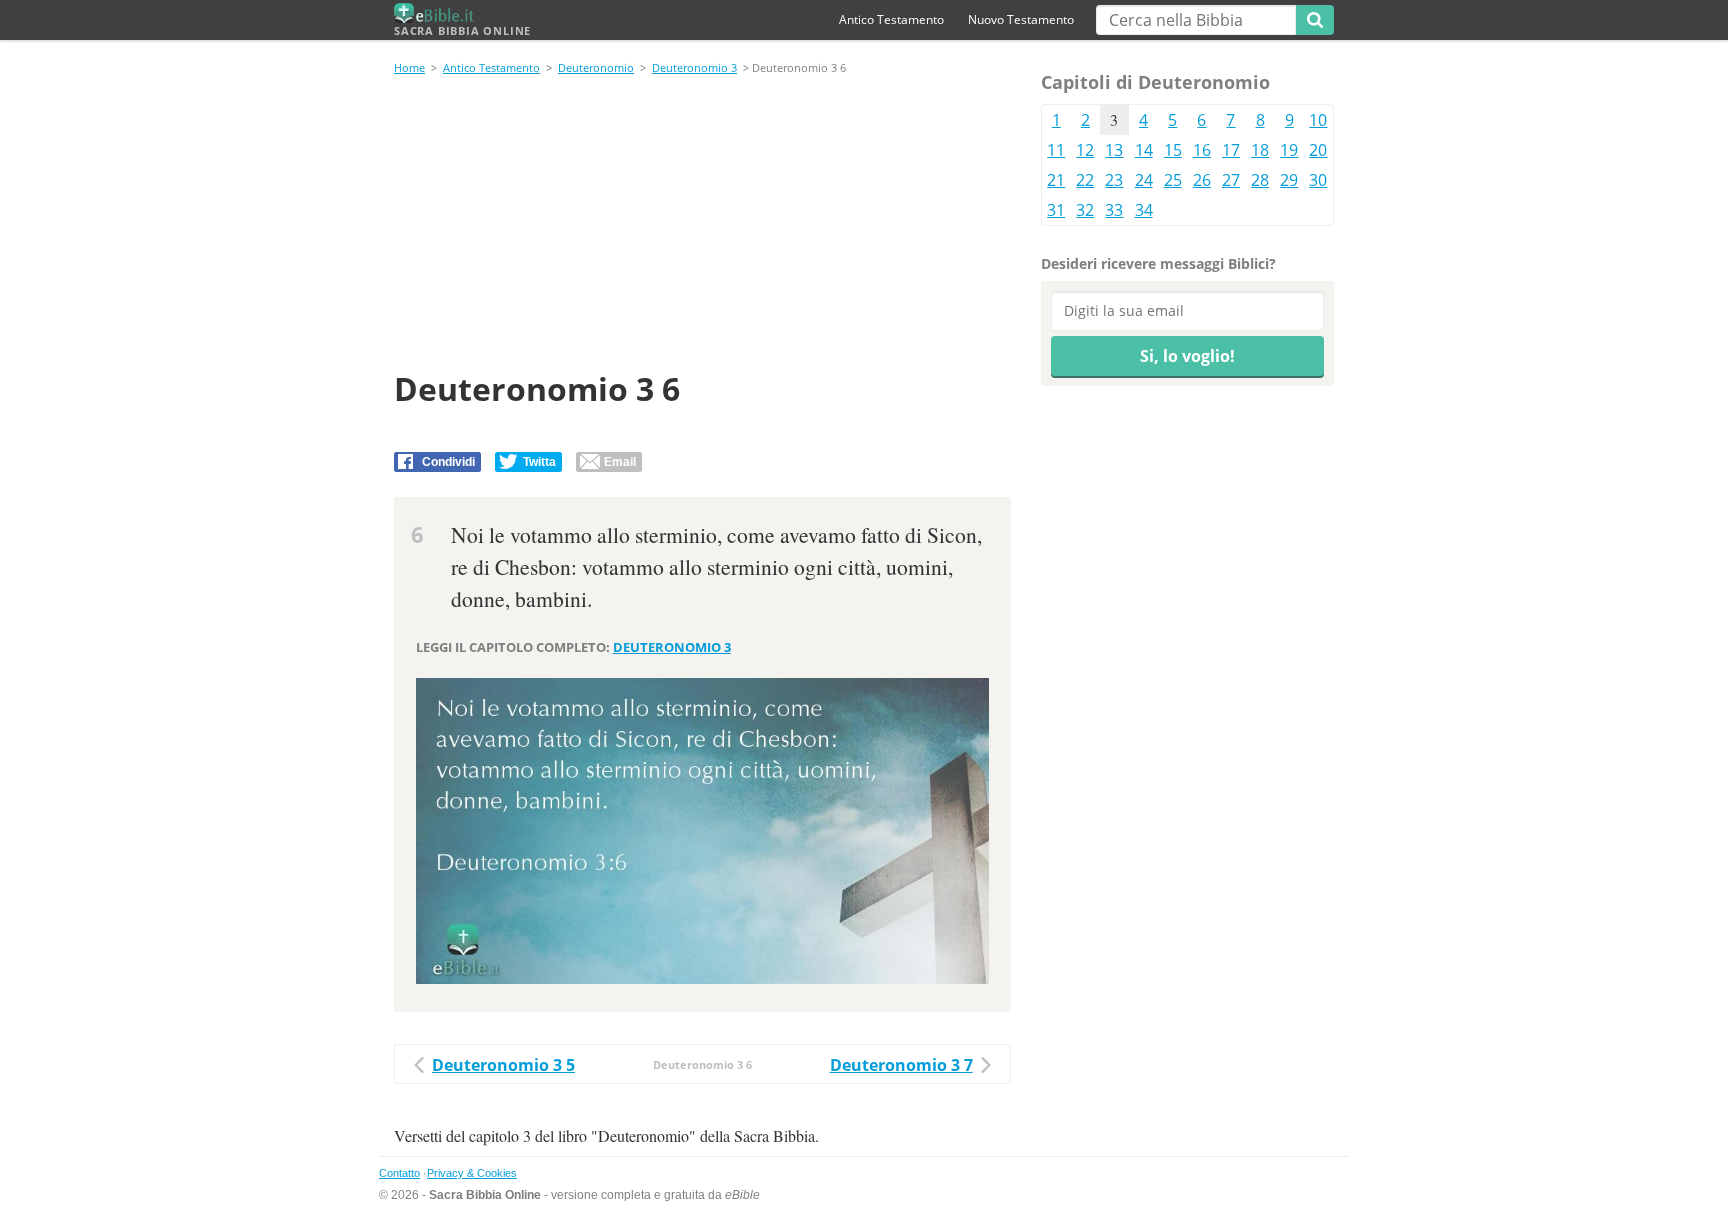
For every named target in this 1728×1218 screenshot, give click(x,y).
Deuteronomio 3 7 (901, 1065)
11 (1056, 150)
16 (1202, 150)
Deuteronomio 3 (694, 67)
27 (1231, 180)
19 (1289, 150)
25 (1173, 180)
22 (1085, 180)
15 (1173, 150)
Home (409, 67)
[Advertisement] (702, 226)
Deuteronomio (596, 67)
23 (1114, 180)
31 (1056, 210)
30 (1318, 180)
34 (1144, 210)
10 (1318, 120)
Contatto (399, 1173)
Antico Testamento (891, 19)
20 (1318, 150)
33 (1114, 210)
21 (1056, 180)
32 (1085, 210)
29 (1289, 180)
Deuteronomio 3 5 (503, 1065)
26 (1202, 180)
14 (1144, 150)
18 (1260, 150)
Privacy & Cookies (472, 1173)
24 (1144, 180)
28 (1260, 180)
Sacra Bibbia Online (462, 30)
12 (1085, 150)
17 (1231, 150)
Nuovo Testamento (1021, 19)
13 (1114, 150)
